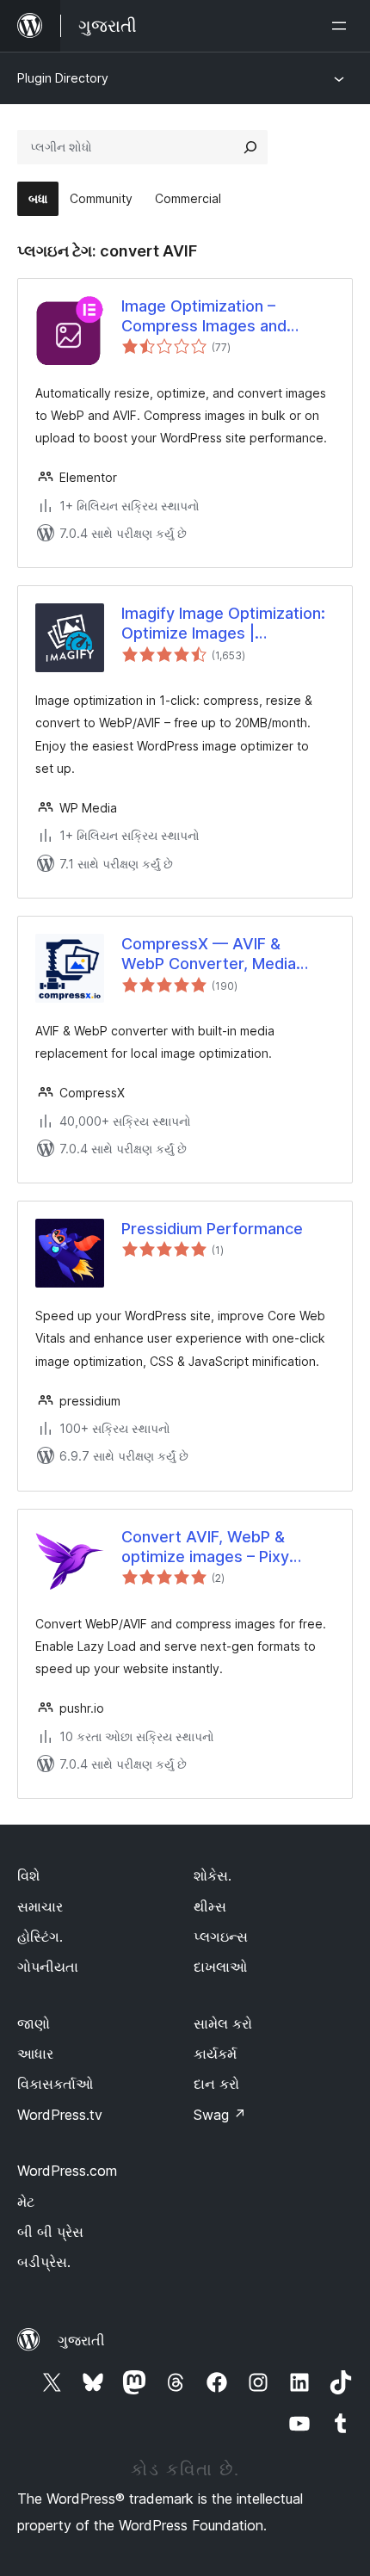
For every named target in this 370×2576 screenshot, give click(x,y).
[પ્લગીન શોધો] (250, 147)
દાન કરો (216, 2084)
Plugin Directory (63, 78)
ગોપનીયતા (48, 1967)
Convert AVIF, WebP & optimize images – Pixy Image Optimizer (205, 1547)
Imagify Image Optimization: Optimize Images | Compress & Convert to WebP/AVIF (223, 624)
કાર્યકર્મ (215, 2054)
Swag (220, 2115)
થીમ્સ (210, 1906)
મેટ (26, 2202)
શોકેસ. (213, 1875)
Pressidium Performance (212, 1229)
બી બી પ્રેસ (50, 2232)
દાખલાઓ (220, 1967)
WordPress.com (67, 2171)
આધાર (35, 2054)
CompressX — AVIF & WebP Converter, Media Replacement (209, 954)
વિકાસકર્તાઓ (55, 2084)
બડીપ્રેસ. (44, 2262)
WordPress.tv (60, 2115)
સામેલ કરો (223, 2023)
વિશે (28, 1875)
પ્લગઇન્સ (221, 1937)
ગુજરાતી (81, 2340)
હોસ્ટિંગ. (40, 1937)
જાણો (34, 2023)
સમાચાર (40, 1906)
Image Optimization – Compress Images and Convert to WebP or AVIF (214, 317)
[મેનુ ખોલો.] (342, 26)
